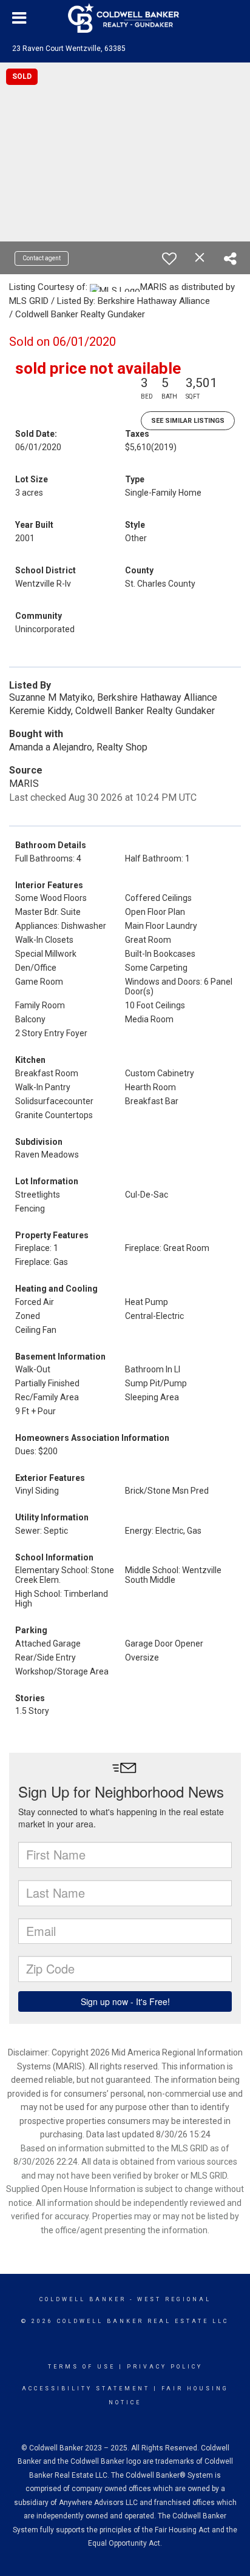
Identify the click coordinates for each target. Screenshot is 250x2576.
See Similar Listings (188, 421)
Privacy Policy (165, 2367)
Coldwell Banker (83, 2299)
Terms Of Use (82, 2367)
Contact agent (42, 258)
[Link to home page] (125, 18)
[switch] (169, 258)
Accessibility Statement (86, 2389)
